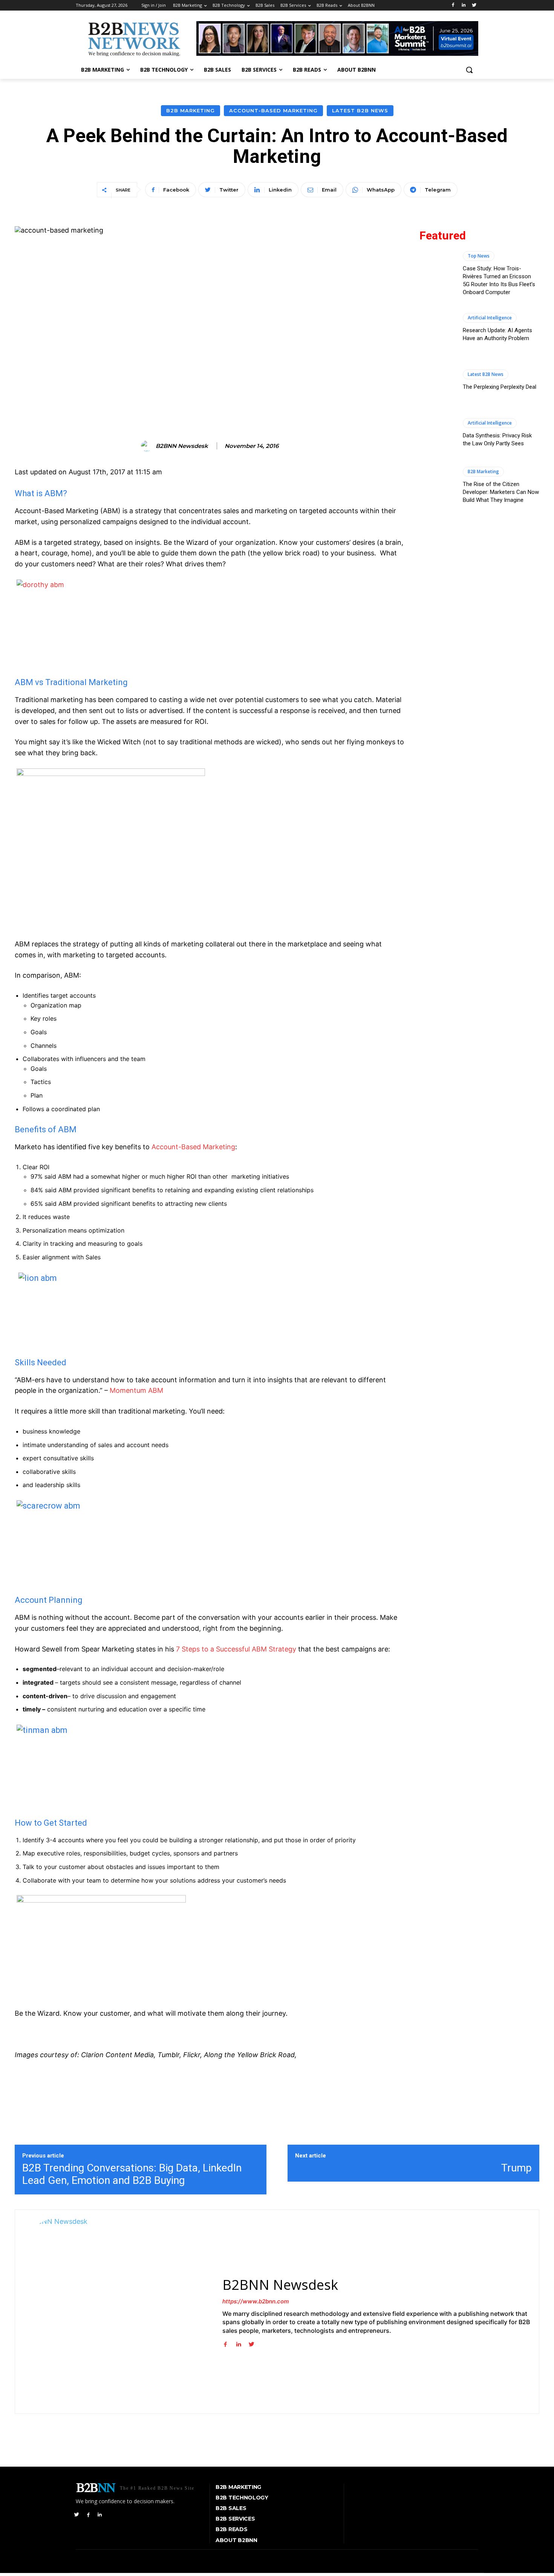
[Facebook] (453, 5)
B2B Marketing (191, 110)
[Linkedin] (463, 5)
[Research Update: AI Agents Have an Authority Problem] (437, 327)
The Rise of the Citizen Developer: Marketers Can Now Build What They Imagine (501, 492)
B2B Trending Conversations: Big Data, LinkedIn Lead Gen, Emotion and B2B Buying (132, 2174)
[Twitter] (474, 5)
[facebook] (225, 2343)
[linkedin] (238, 2343)
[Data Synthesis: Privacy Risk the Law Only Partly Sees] (437, 432)
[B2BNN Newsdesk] (148, 446)
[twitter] (252, 2343)
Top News (479, 256)
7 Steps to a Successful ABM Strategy (236, 1649)
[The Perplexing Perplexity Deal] (437, 380)
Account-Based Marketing (273, 110)
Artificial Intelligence (490, 318)
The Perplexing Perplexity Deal (500, 387)
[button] (469, 70)
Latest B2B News (360, 110)
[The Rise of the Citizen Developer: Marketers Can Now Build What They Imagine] (437, 485)
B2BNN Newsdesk (182, 446)
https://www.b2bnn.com (256, 2301)
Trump (517, 2168)
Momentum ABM (136, 1390)
